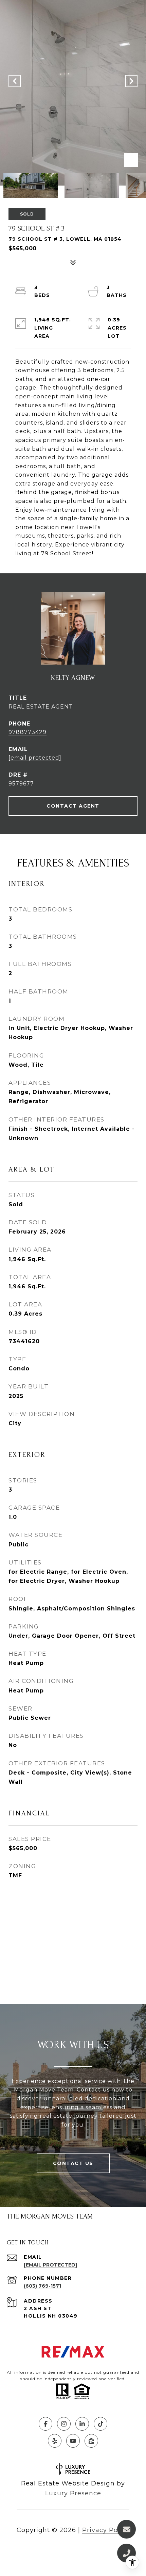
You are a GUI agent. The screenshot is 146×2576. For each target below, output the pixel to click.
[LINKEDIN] (82, 2424)
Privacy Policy (106, 2530)
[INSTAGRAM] (64, 2424)
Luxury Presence (73, 2493)
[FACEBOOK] (45, 2424)
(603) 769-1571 (42, 2286)
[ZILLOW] (91, 2441)
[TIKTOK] (101, 2424)
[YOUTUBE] (73, 2441)
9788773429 (28, 732)
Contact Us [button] (73, 2163)
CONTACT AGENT (73, 806)
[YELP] (55, 2441)
